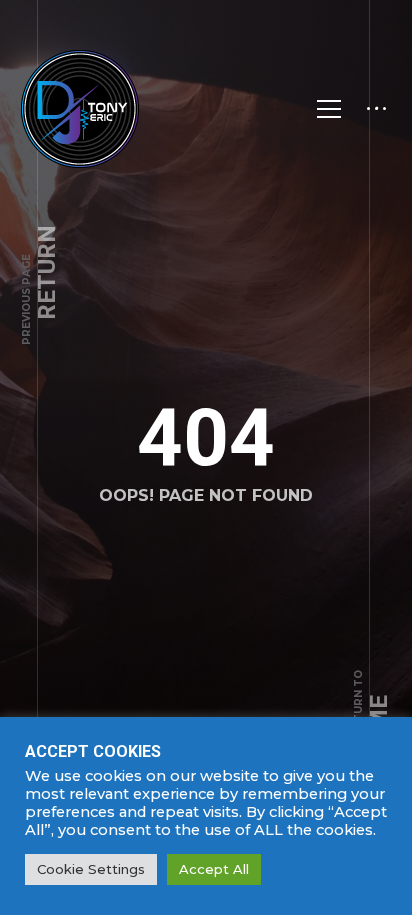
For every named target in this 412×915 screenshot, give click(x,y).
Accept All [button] (214, 869)
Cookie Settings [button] (91, 869)
